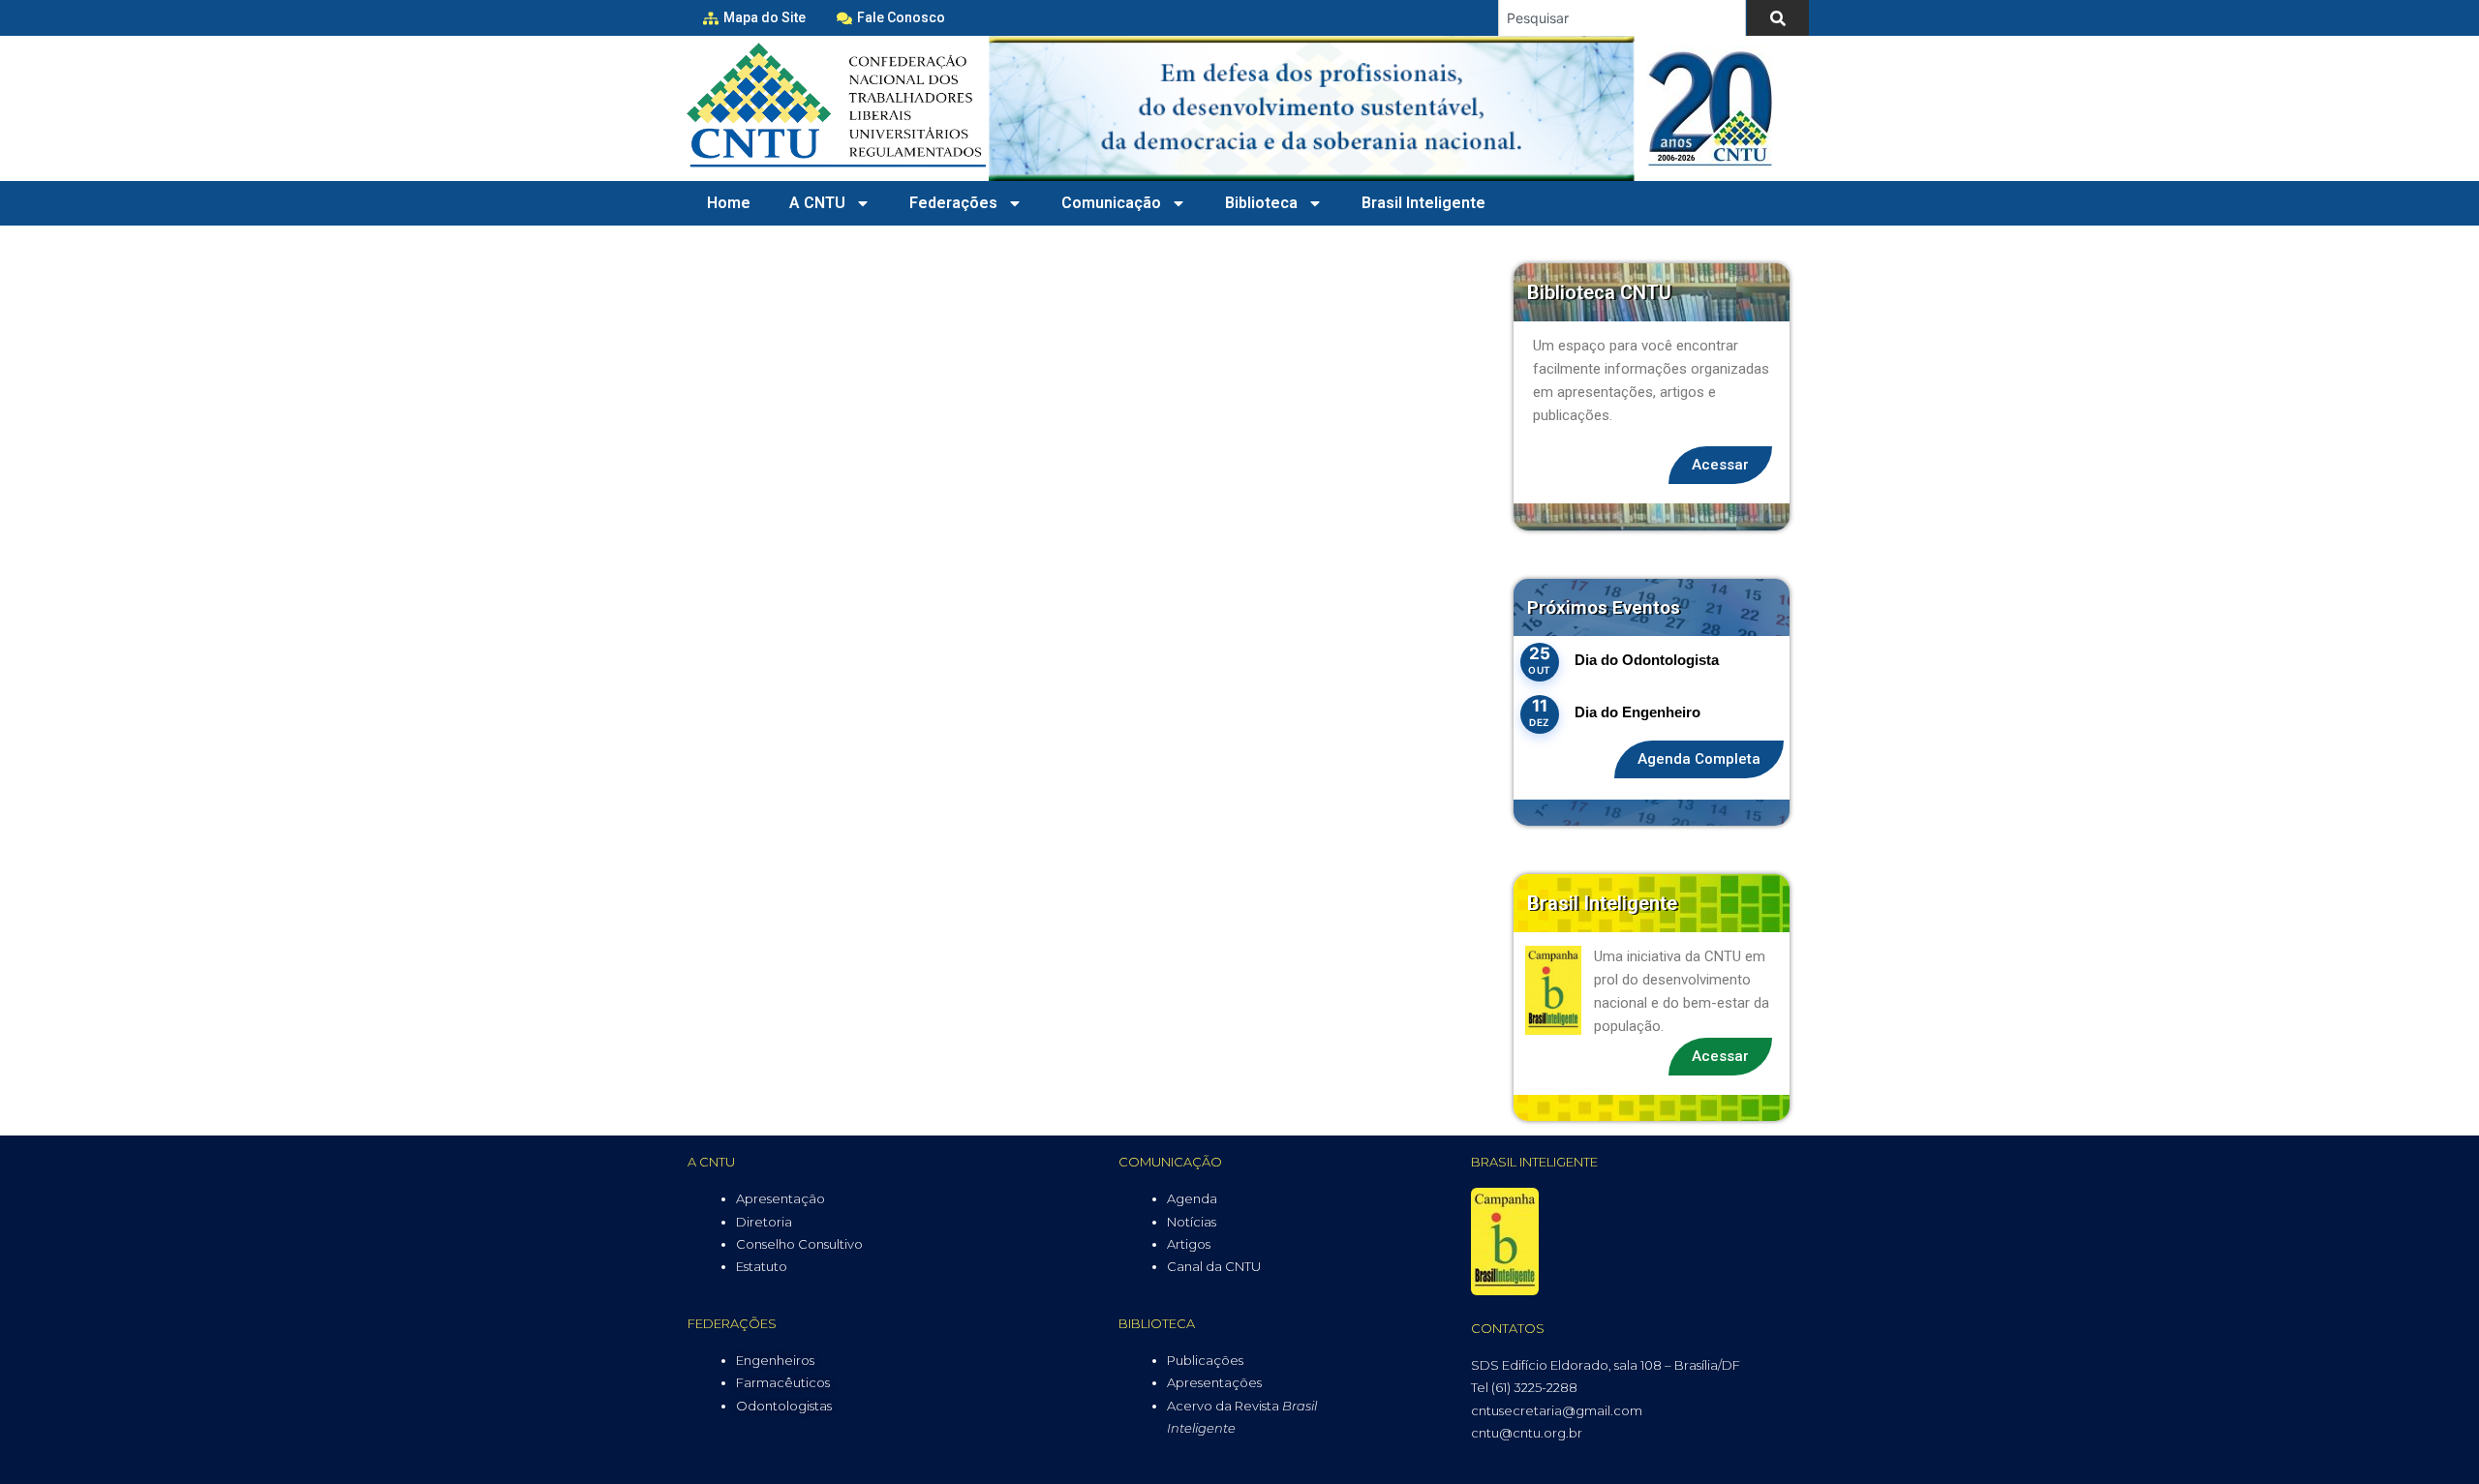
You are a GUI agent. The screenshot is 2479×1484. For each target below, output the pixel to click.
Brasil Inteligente (1423, 203)
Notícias (1192, 1222)
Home (729, 203)
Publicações (1205, 1360)
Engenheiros (775, 1360)
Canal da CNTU (1214, 1266)
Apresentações (1214, 1382)
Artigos (1189, 1244)
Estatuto (762, 1266)
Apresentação (780, 1198)
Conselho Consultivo (799, 1244)
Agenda (1192, 1198)
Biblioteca (1261, 203)
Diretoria (764, 1222)
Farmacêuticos (783, 1382)
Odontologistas (784, 1406)
